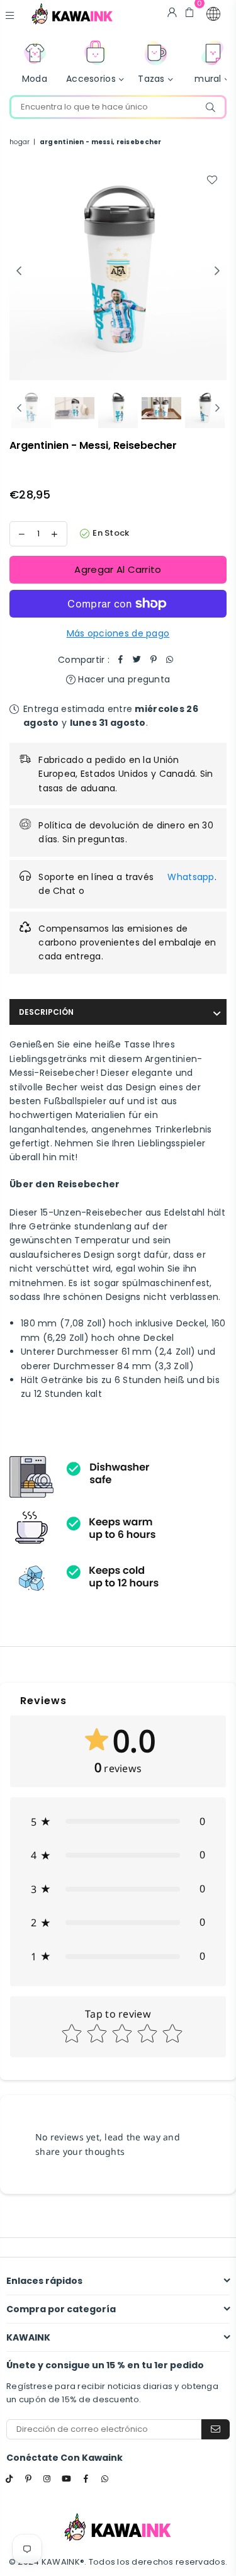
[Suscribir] (216, 2429)
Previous (19, 271)
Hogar (20, 142)
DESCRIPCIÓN (46, 1012)
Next (217, 271)
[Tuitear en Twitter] (137, 660)
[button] (213, 14)
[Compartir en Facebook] (121, 660)
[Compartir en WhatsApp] (170, 660)
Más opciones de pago (118, 633)
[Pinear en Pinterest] (154, 660)
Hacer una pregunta (123, 679)
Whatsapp (191, 877)
